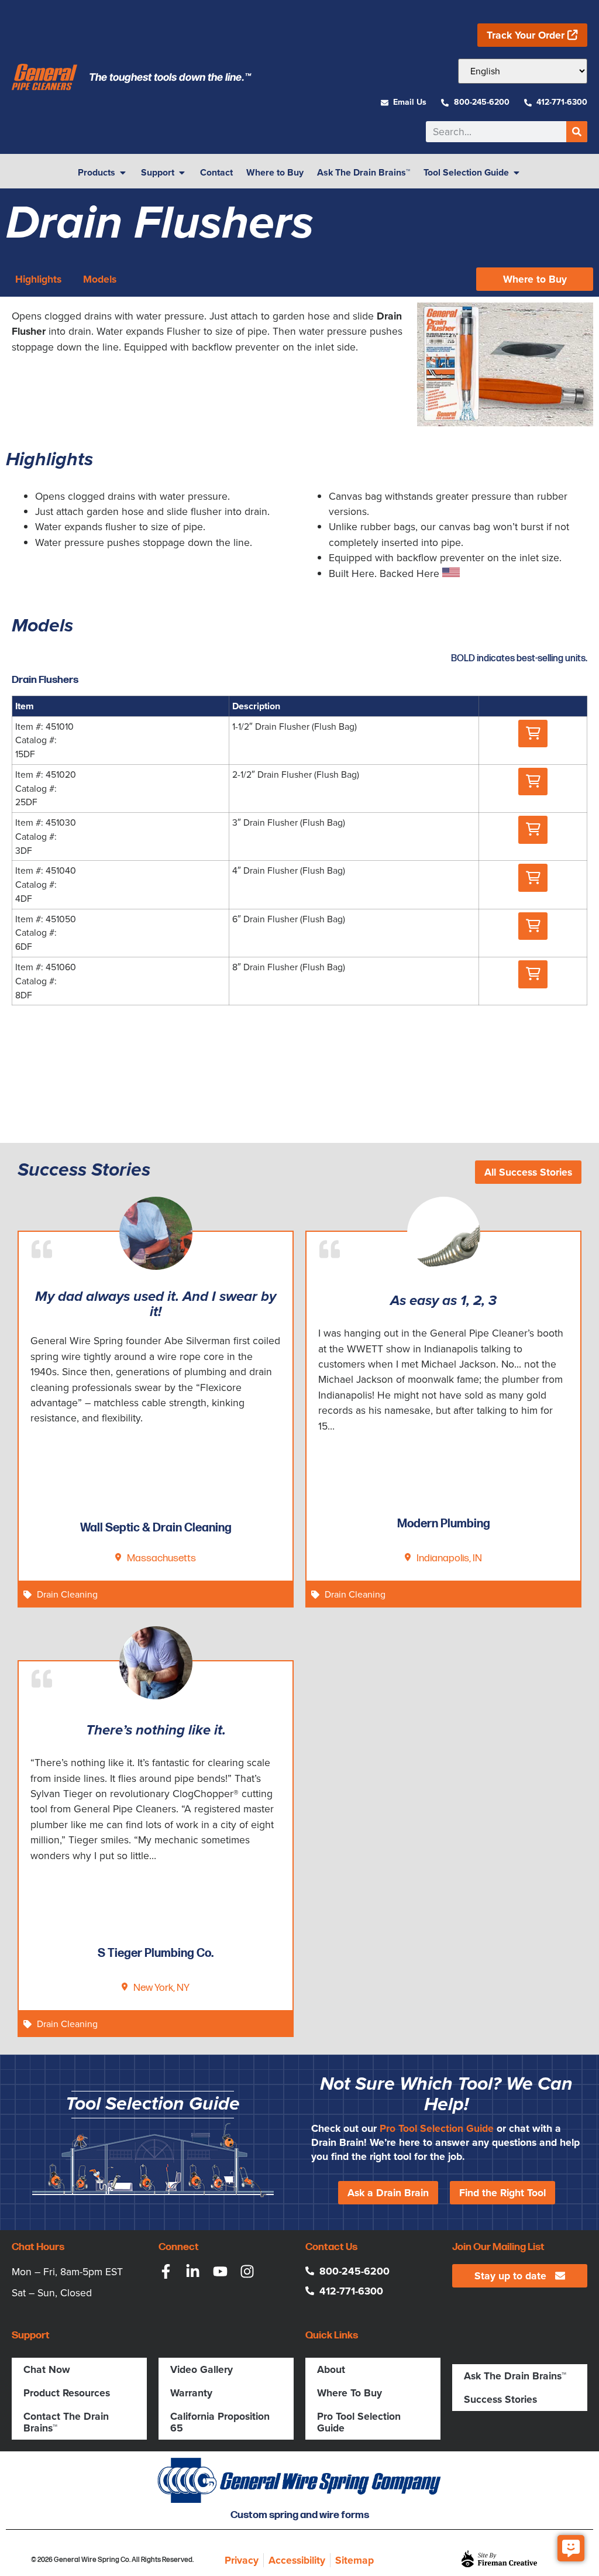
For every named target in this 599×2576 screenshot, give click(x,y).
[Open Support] (182, 173)
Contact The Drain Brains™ (66, 2422)
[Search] (577, 132)
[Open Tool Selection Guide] (517, 173)
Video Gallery (202, 2369)
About (331, 2369)
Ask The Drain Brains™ (515, 2376)
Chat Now (47, 2369)
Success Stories (500, 2399)
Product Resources (67, 2393)
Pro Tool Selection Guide (437, 2128)
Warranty (191, 2393)
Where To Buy (350, 2393)
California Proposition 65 (220, 2422)
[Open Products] (123, 173)
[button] (533, 734)
